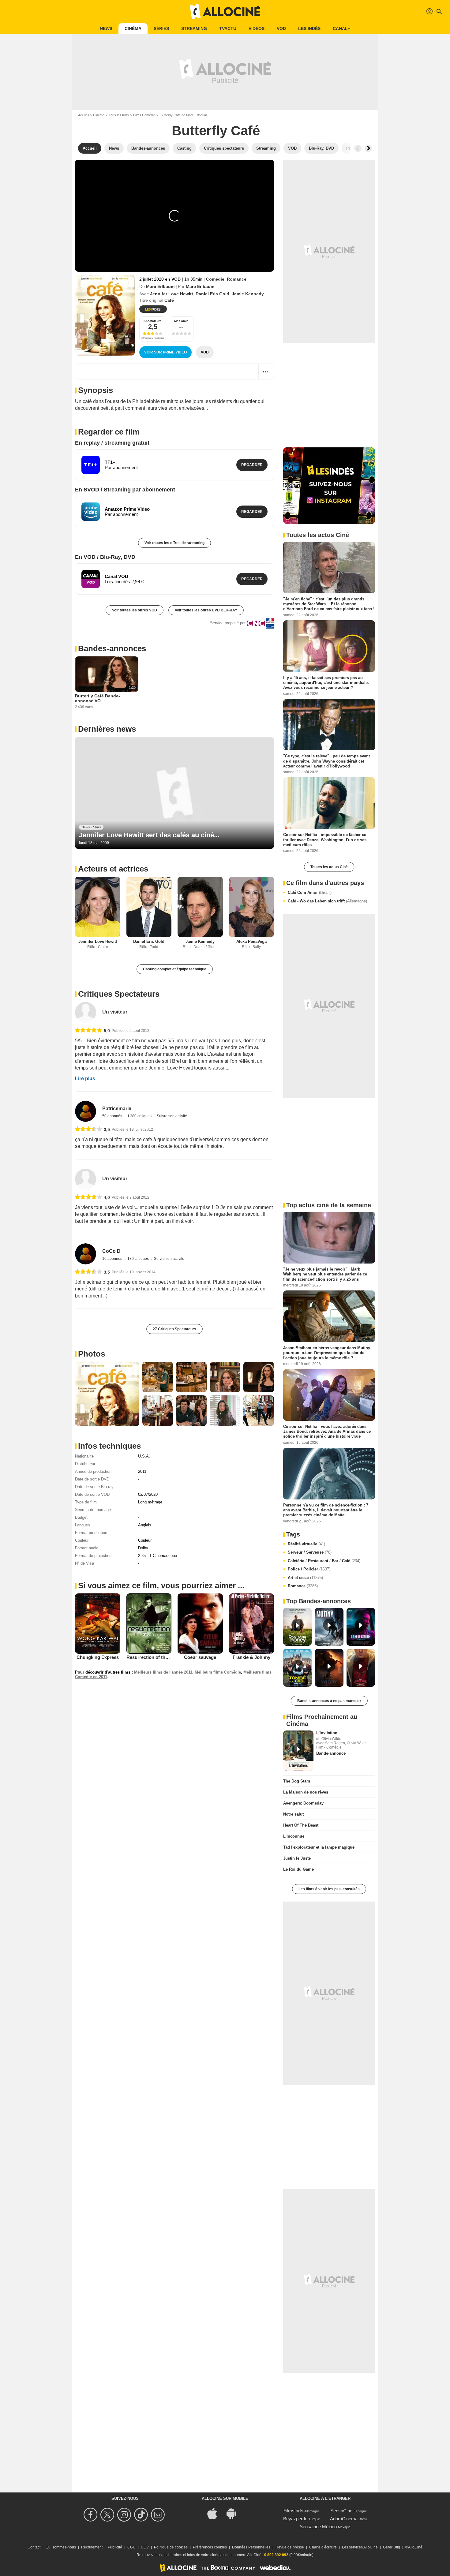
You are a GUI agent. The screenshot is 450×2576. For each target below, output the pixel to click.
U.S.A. (144, 1456)
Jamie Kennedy (248, 294)
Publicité (115, 2547)
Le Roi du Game (298, 1869)
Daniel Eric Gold (212, 294)
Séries (161, 28)
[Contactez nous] (159, 2515)
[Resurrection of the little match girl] (149, 1624)
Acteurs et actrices (113, 869)
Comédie (215, 279)
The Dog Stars (297, 1781)
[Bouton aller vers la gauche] (358, 148)
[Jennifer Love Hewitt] (98, 907)
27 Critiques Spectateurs (174, 1329)
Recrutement (92, 2547)
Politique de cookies (171, 2547)
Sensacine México (318, 2527)
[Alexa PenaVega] (252, 907)
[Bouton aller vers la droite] (368, 148)
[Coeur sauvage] (200, 1624)
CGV (145, 2547)
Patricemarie (117, 1109)
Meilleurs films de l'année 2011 (163, 1672)
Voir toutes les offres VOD (135, 610)
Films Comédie (144, 115)
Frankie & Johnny (251, 1657)
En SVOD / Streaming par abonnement (125, 490)
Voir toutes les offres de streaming (174, 543)
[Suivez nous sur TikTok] (142, 2515)
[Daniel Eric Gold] (149, 907)
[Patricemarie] (86, 1111)
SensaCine (341, 2511)
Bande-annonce (331, 1753)
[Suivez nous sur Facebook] (91, 2515)
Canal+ (341, 28)
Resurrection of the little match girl (164, 1657)
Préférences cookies (210, 2547)
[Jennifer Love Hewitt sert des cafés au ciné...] (174, 793)
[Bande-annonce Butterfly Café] (105, 315)
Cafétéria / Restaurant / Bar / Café (324, 1561)
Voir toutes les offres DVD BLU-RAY (206, 610)
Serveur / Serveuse (310, 1552)
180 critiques (139, 1259)
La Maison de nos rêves (306, 1792)
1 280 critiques (140, 1116)
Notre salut (293, 1814)
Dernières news (107, 729)
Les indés (309, 28)
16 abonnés (113, 1259)
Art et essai (305, 1578)
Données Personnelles (251, 2547)
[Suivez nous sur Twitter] (108, 2515)
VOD (281, 28)
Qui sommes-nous (61, 2547)
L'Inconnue (294, 1836)
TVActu (228, 28)
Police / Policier (309, 1569)
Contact (34, 2547)
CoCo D (111, 1251)
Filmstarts (293, 2511)
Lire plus (85, 1079)
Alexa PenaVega (251, 941)
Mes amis (181, 321)
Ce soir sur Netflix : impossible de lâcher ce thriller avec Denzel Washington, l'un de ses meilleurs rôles (325, 840)
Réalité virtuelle (306, 1544)
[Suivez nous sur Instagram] (125, 2515)
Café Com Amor (310, 892)
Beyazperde (295, 2519)
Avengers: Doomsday (303, 1803)
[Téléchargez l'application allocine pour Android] (234, 2513)
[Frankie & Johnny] (252, 1623)
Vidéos (257, 28)
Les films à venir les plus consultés (329, 1889)
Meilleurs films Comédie (218, 1672)
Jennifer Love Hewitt (172, 294)
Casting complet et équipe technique (175, 969)
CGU (131, 2547)
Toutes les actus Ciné (329, 867)
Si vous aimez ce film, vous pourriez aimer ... (161, 1585)
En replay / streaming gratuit (112, 443)
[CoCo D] (86, 1254)
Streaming (194, 28)
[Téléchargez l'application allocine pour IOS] (216, 2513)
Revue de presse (290, 2547)
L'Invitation (327, 1733)
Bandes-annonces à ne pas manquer (329, 1701)
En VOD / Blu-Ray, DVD (105, 557)
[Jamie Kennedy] (200, 907)
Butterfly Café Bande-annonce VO (97, 698)
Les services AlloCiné (360, 2547)
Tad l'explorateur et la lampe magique (319, 1847)
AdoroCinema (344, 2519)
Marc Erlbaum (160, 286)
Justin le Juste (297, 1858)
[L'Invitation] (298, 1751)
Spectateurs (153, 321)
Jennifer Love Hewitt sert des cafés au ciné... (149, 835)
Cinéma (133, 28)
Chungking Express (98, 1657)
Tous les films (119, 115)
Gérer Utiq (392, 2547)
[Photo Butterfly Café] (107, 1394)
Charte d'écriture (323, 2547)
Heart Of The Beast (301, 1825)
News (106, 28)
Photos (92, 1354)
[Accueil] (225, 12)
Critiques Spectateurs (119, 994)
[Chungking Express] (98, 1623)
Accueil (83, 115)
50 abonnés (113, 1116)
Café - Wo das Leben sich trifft (327, 901)
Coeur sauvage (200, 1657)
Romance (237, 279)
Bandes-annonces (112, 648)
